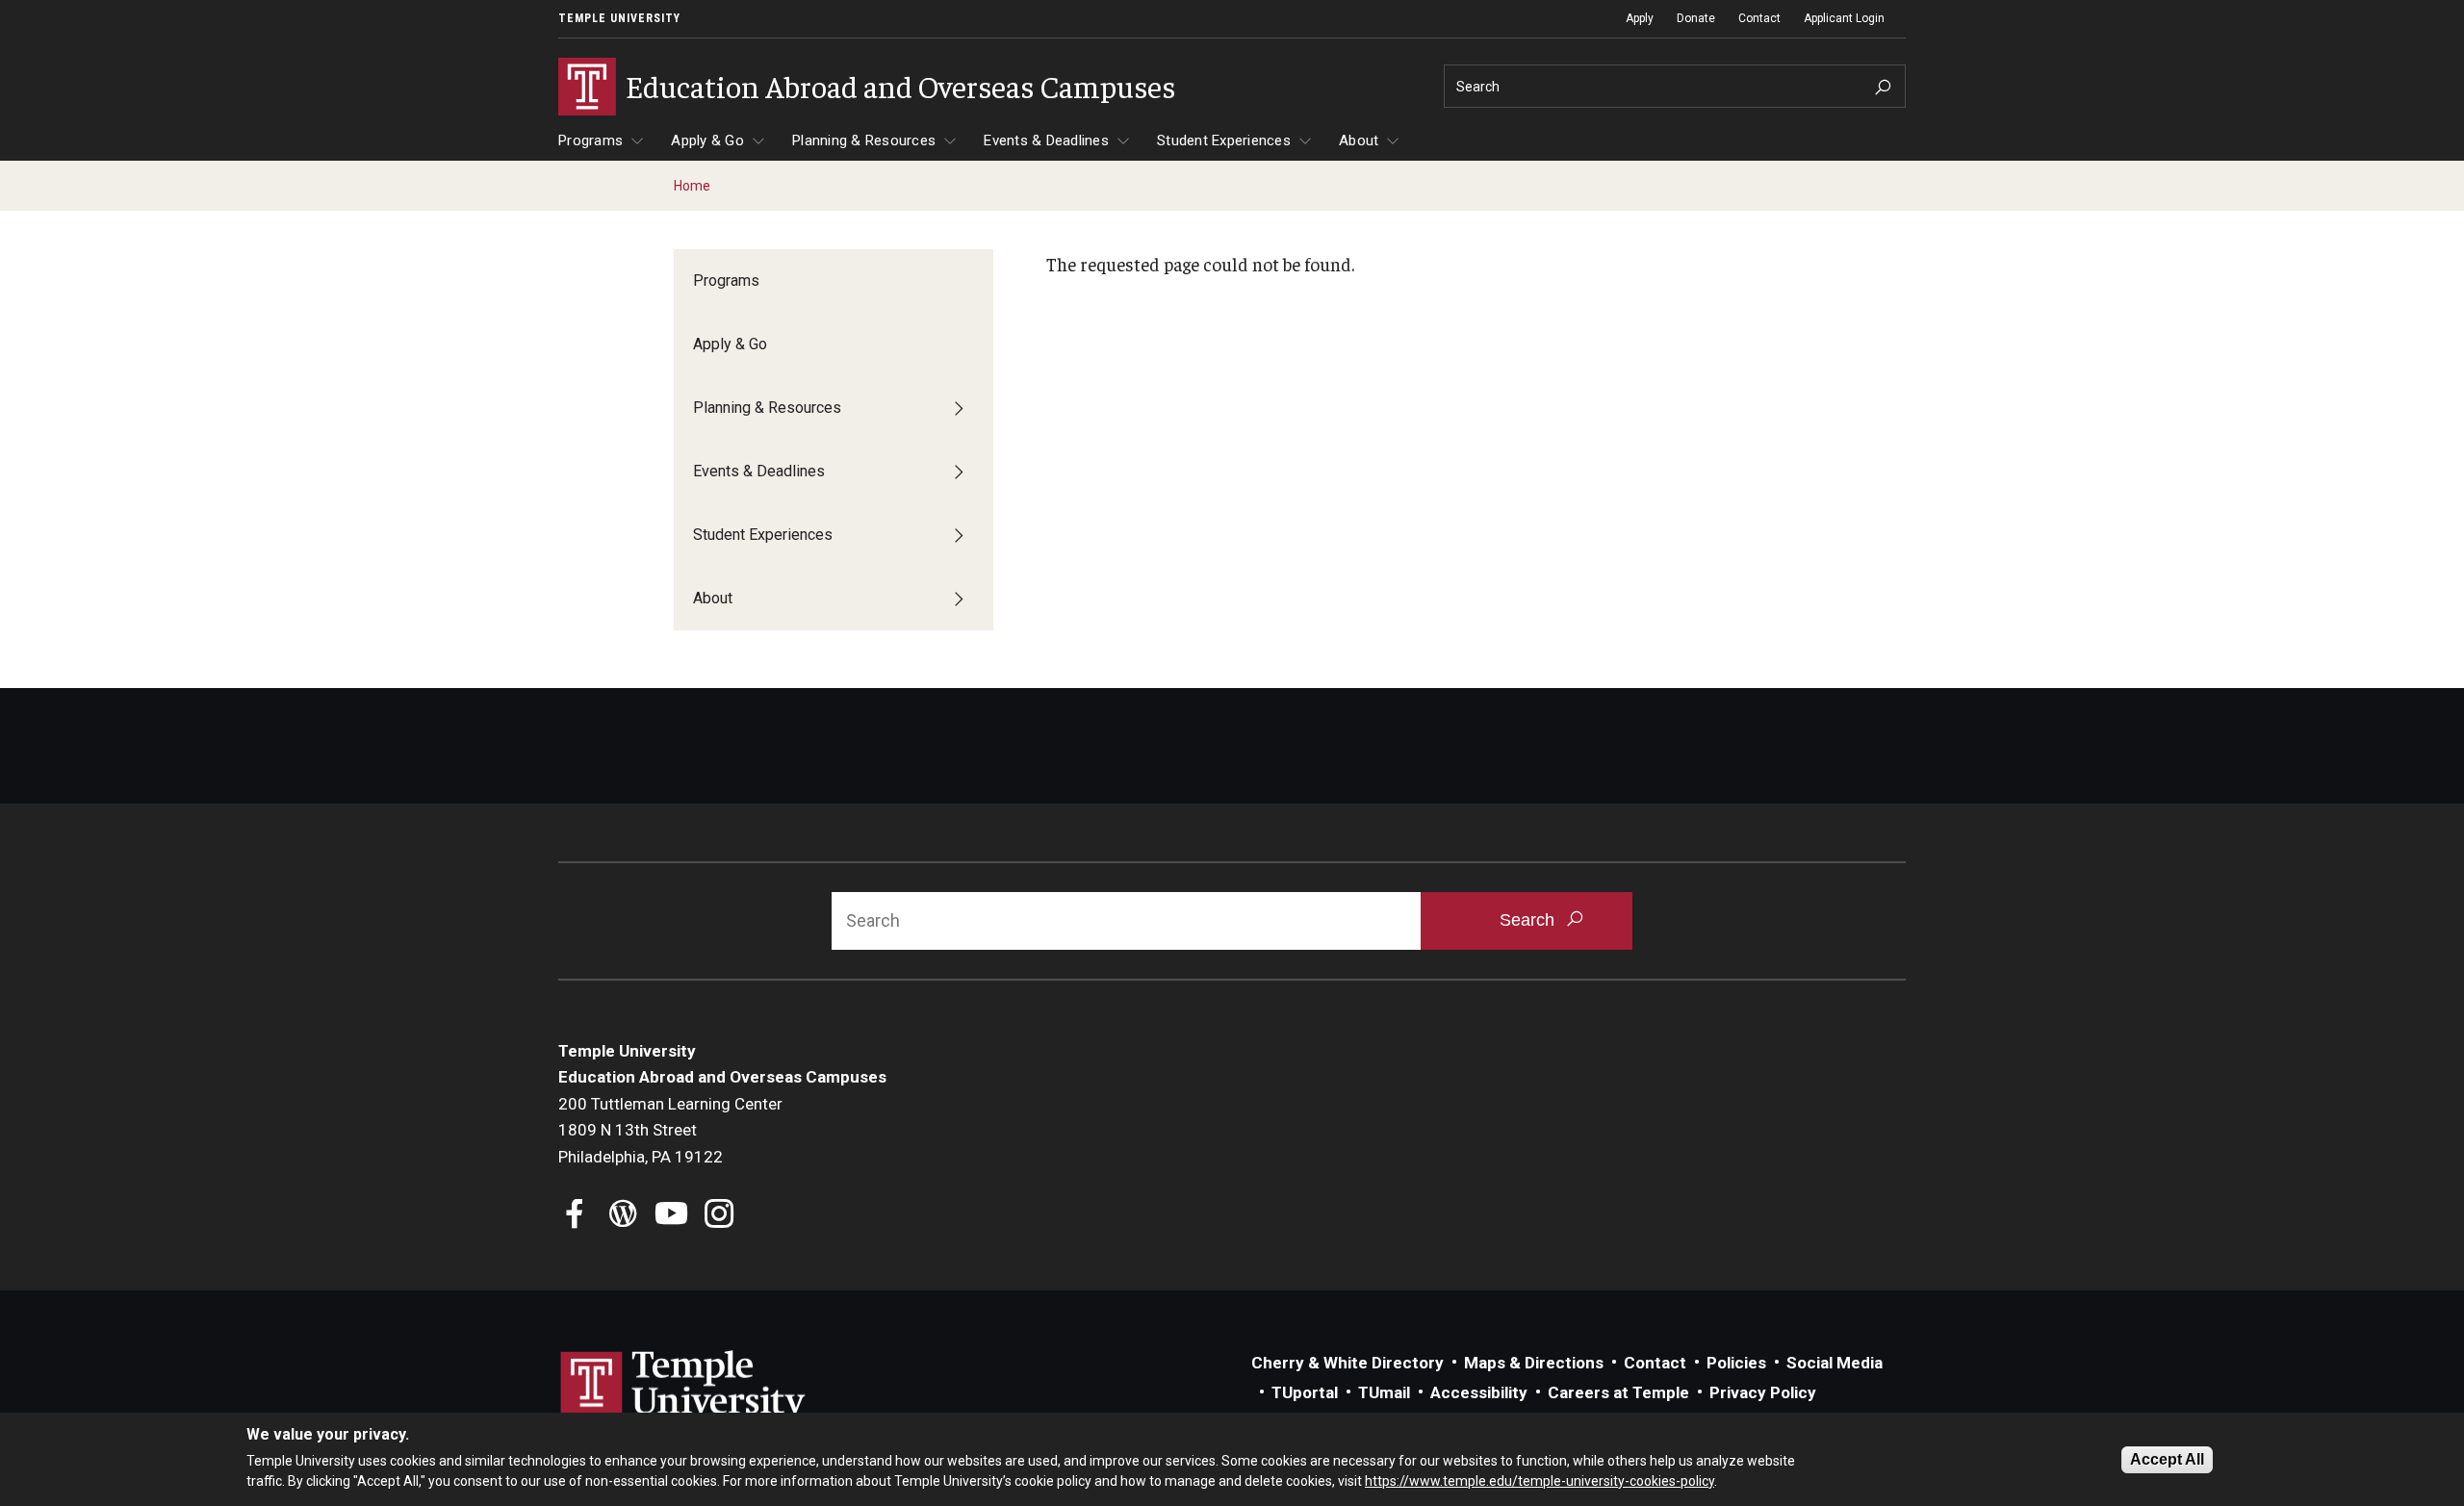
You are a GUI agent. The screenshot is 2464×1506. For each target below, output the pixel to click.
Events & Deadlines (1046, 140)
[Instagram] (719, 1216)
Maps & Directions (1534, 1363)
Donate (1696, 18)
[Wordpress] (623, 1216)
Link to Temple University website (683, 1387)
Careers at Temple (1618, 1392)
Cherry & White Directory (1347, 1363)
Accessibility (1479, 1392)
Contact (1759, 18)
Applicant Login (1844, 18)
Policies (1736, 1363)
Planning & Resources (864, 140)
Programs (590, 140)
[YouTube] (671, 1216)
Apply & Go (707, 140)
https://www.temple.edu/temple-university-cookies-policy (1540, 1480)
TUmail (1384, 1392)
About (1359, 140)
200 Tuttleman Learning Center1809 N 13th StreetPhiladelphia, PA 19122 (670, 1130)
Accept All (2167, 1459)
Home (692, 186)
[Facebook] (575, 1216)
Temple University (619, 18)
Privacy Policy (1763, 1392)
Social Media (1835, 1363)
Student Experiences (1224, 140)
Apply (1640, 18)
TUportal (1305, 1392)
